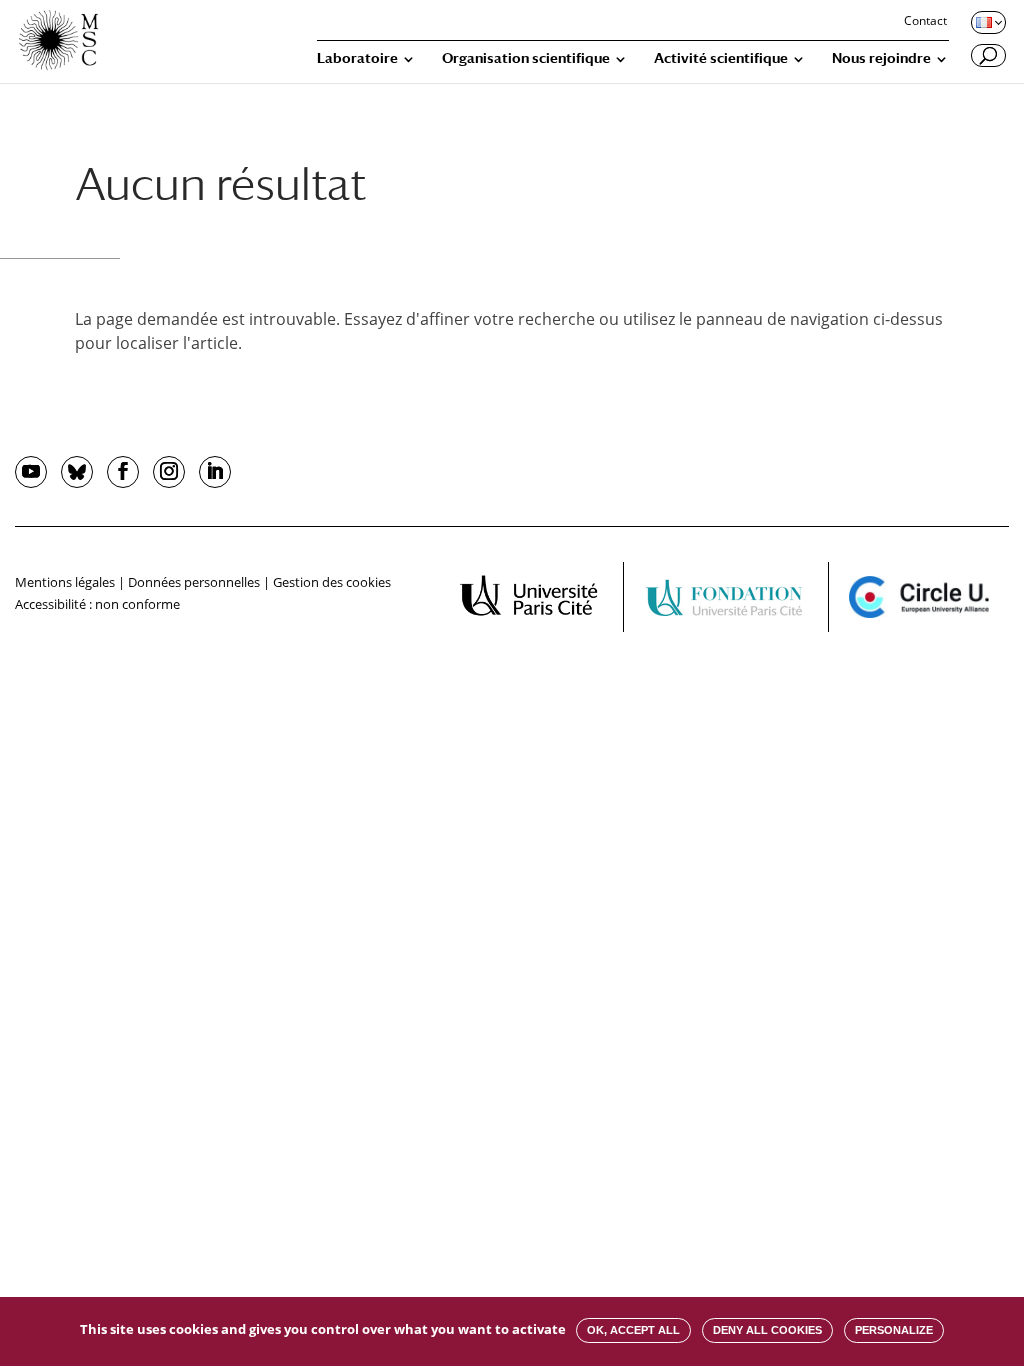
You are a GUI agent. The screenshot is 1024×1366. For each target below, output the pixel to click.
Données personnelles (194, 582)
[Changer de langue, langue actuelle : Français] (987, 22)
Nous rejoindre (881, 58)
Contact (925, 22)
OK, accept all (633, 1330)
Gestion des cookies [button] (332, 582)
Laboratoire (357, 58)
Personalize (894, 1330)
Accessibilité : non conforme (97, 604)
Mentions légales (65, 582)
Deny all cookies (767, 1330)
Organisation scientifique (526, 58)
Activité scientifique (721, 58)
